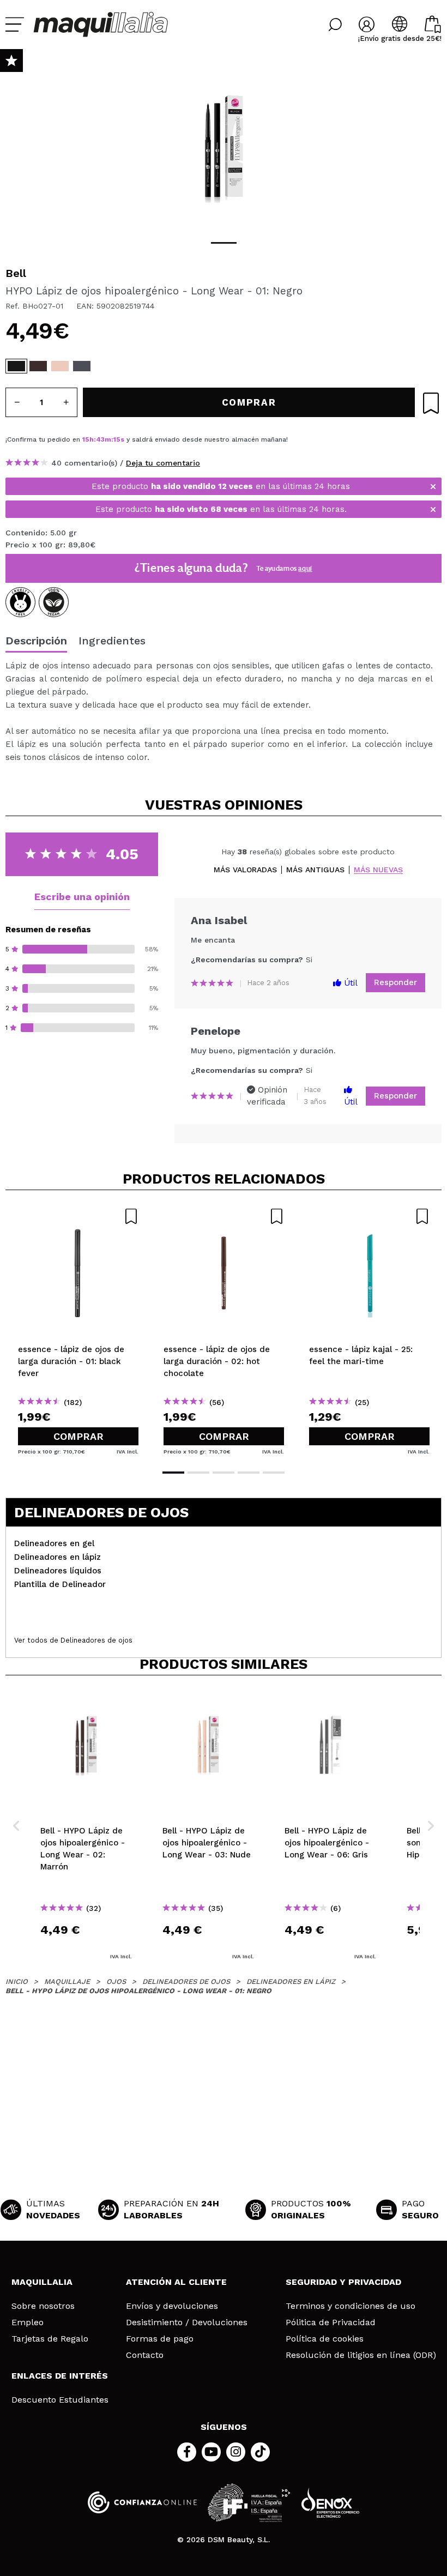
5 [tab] (274, 1473)
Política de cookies (325, 2339)
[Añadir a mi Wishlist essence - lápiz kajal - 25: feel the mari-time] (369, 1216)
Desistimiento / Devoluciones (187, 2322)
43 (100, 439)
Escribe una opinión (82, 897)
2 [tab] (198, 1473)
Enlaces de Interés (60, 2376)
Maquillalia (42, 2282)
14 (117, 439)
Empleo (28, 2322)
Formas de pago (160, 2339)
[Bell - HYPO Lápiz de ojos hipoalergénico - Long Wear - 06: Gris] (82, 366)
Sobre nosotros (43, 2306)
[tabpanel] (224, 147)
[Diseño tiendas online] (330, 2503)
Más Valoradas (245, 870)
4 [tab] (249, 1473)
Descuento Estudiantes (60, 2400)
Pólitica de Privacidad (331, 2322)
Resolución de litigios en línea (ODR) (361, 2355)
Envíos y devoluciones (172, 2306)
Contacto (145, 2355)
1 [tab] (224, 243)
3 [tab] (224, 1473)
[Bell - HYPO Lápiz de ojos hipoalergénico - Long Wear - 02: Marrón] (38, 366)
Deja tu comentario (163, 463)
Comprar (78, 1436)
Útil (349, 983)
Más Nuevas (378, 870)
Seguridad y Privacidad (343, 2282)
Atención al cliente (176, 2282)
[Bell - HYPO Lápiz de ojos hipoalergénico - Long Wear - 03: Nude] (60, 366)
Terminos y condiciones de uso (351, 2306)
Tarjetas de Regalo (50, 2339)
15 (86, 439)
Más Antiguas (315, 870)
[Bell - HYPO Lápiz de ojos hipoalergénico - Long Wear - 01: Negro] (16, 366)
